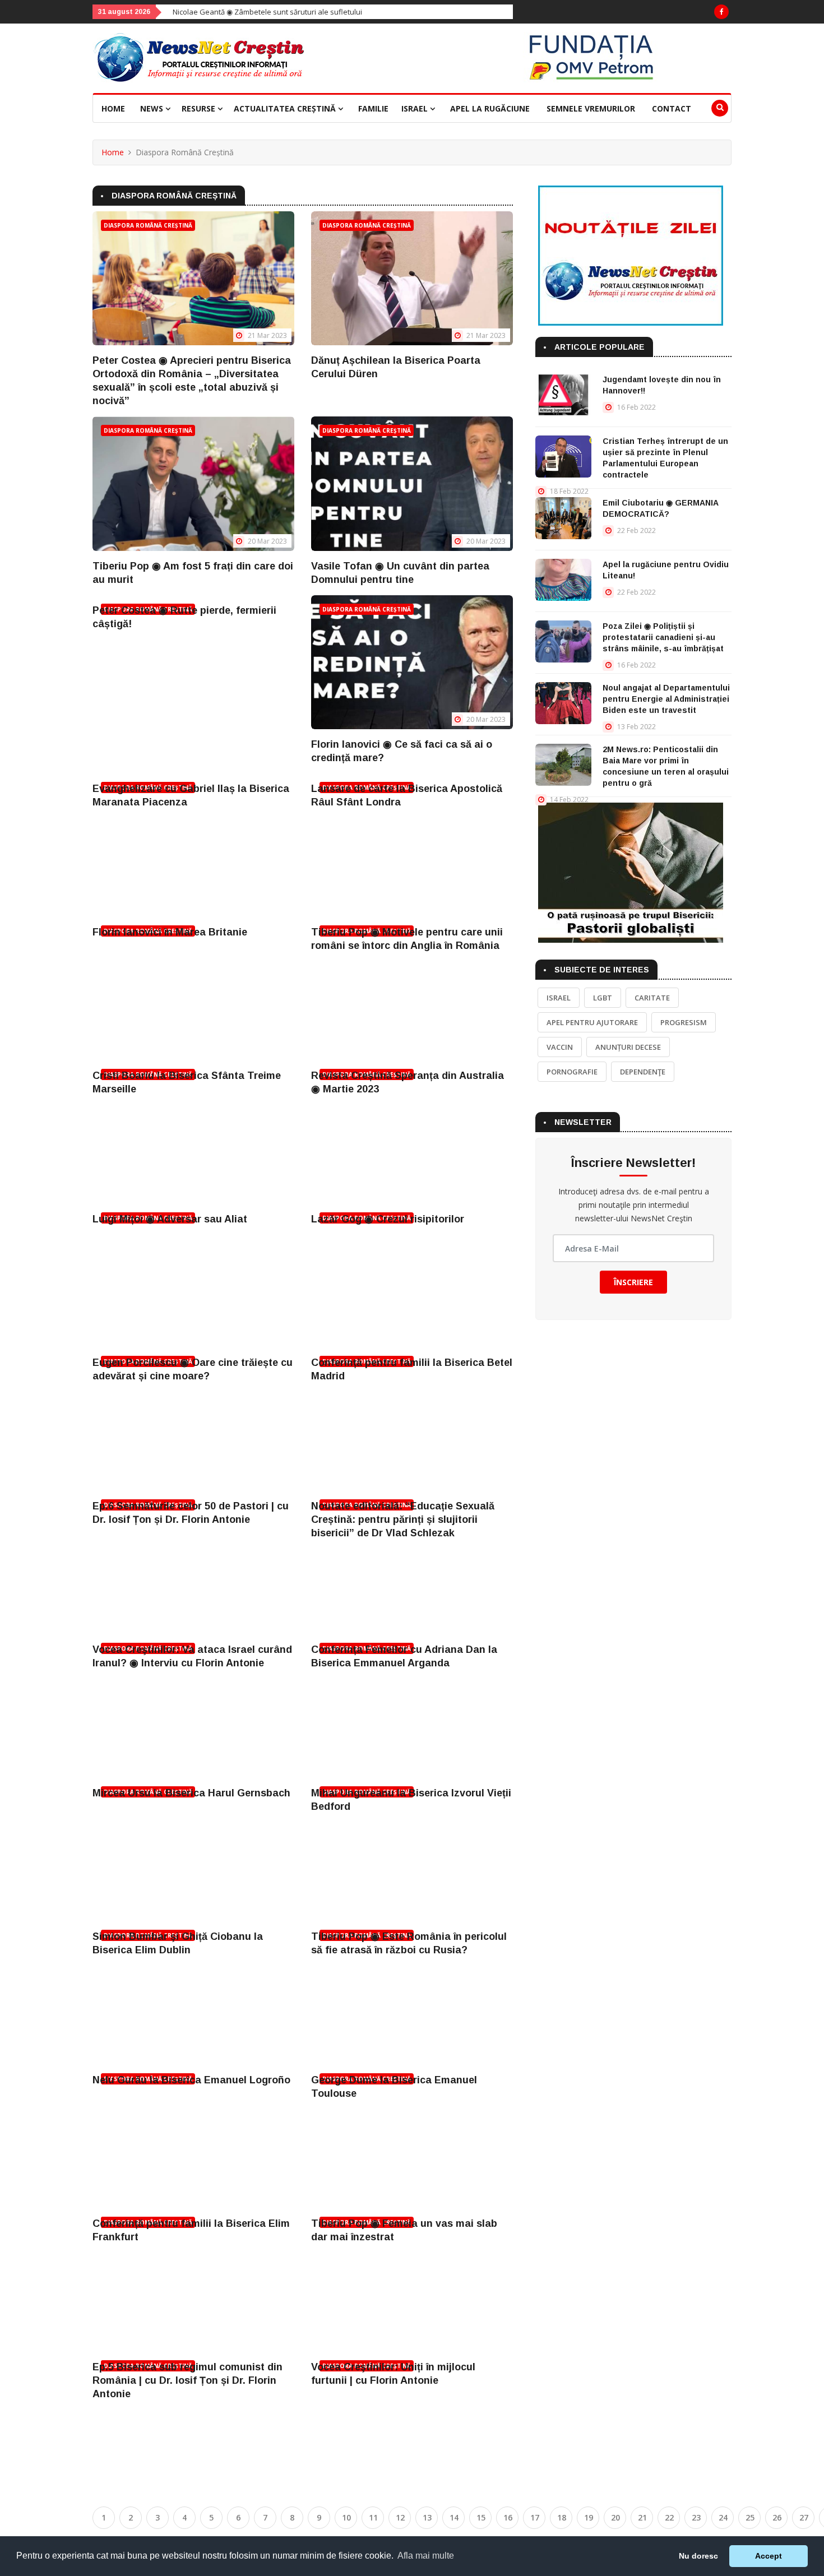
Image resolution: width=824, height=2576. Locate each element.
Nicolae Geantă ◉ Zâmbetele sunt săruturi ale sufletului (177, 12)
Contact (672, 108)
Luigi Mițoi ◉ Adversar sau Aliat (170, 1219)
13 (427, 2517)
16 (508, 2517)
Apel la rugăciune (490, 108)
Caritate (652, 998)
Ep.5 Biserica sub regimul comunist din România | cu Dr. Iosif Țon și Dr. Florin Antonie (188, 2380)
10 (346, 2517)
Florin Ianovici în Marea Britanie (170, 932)
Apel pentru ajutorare (592, 1022)
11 (373, 2517)
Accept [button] (769, 2556)
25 (750, 2517)
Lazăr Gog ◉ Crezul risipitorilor (388, 1219)
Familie (373, 108)
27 (804, 2517)
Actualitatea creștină (286, 108)
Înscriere (633, 1282)
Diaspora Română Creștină (148, 225)
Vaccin (560, 1047)
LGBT (603, 998)
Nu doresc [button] (698, 2556)
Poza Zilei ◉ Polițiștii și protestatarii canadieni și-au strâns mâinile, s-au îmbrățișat (663, 637)
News (153, 108)
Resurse (200, 108)
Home (113, 108)
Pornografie (572, 1072)
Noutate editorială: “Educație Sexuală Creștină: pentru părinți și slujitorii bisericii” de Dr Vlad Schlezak (403, 1519)
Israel (416, 108)
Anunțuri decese (628, 1047)
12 (400, 2517)
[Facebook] (721, 12)
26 (777, 2517)
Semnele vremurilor (591, 108)
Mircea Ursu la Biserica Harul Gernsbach (191, 1793)
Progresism (684, 1022)
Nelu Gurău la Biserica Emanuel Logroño (191, 2080)
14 (454, 2517)
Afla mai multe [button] (426, 2556)
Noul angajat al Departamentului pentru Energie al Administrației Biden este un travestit (666, 699)
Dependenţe (643, 1072)
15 (481, 2517)
